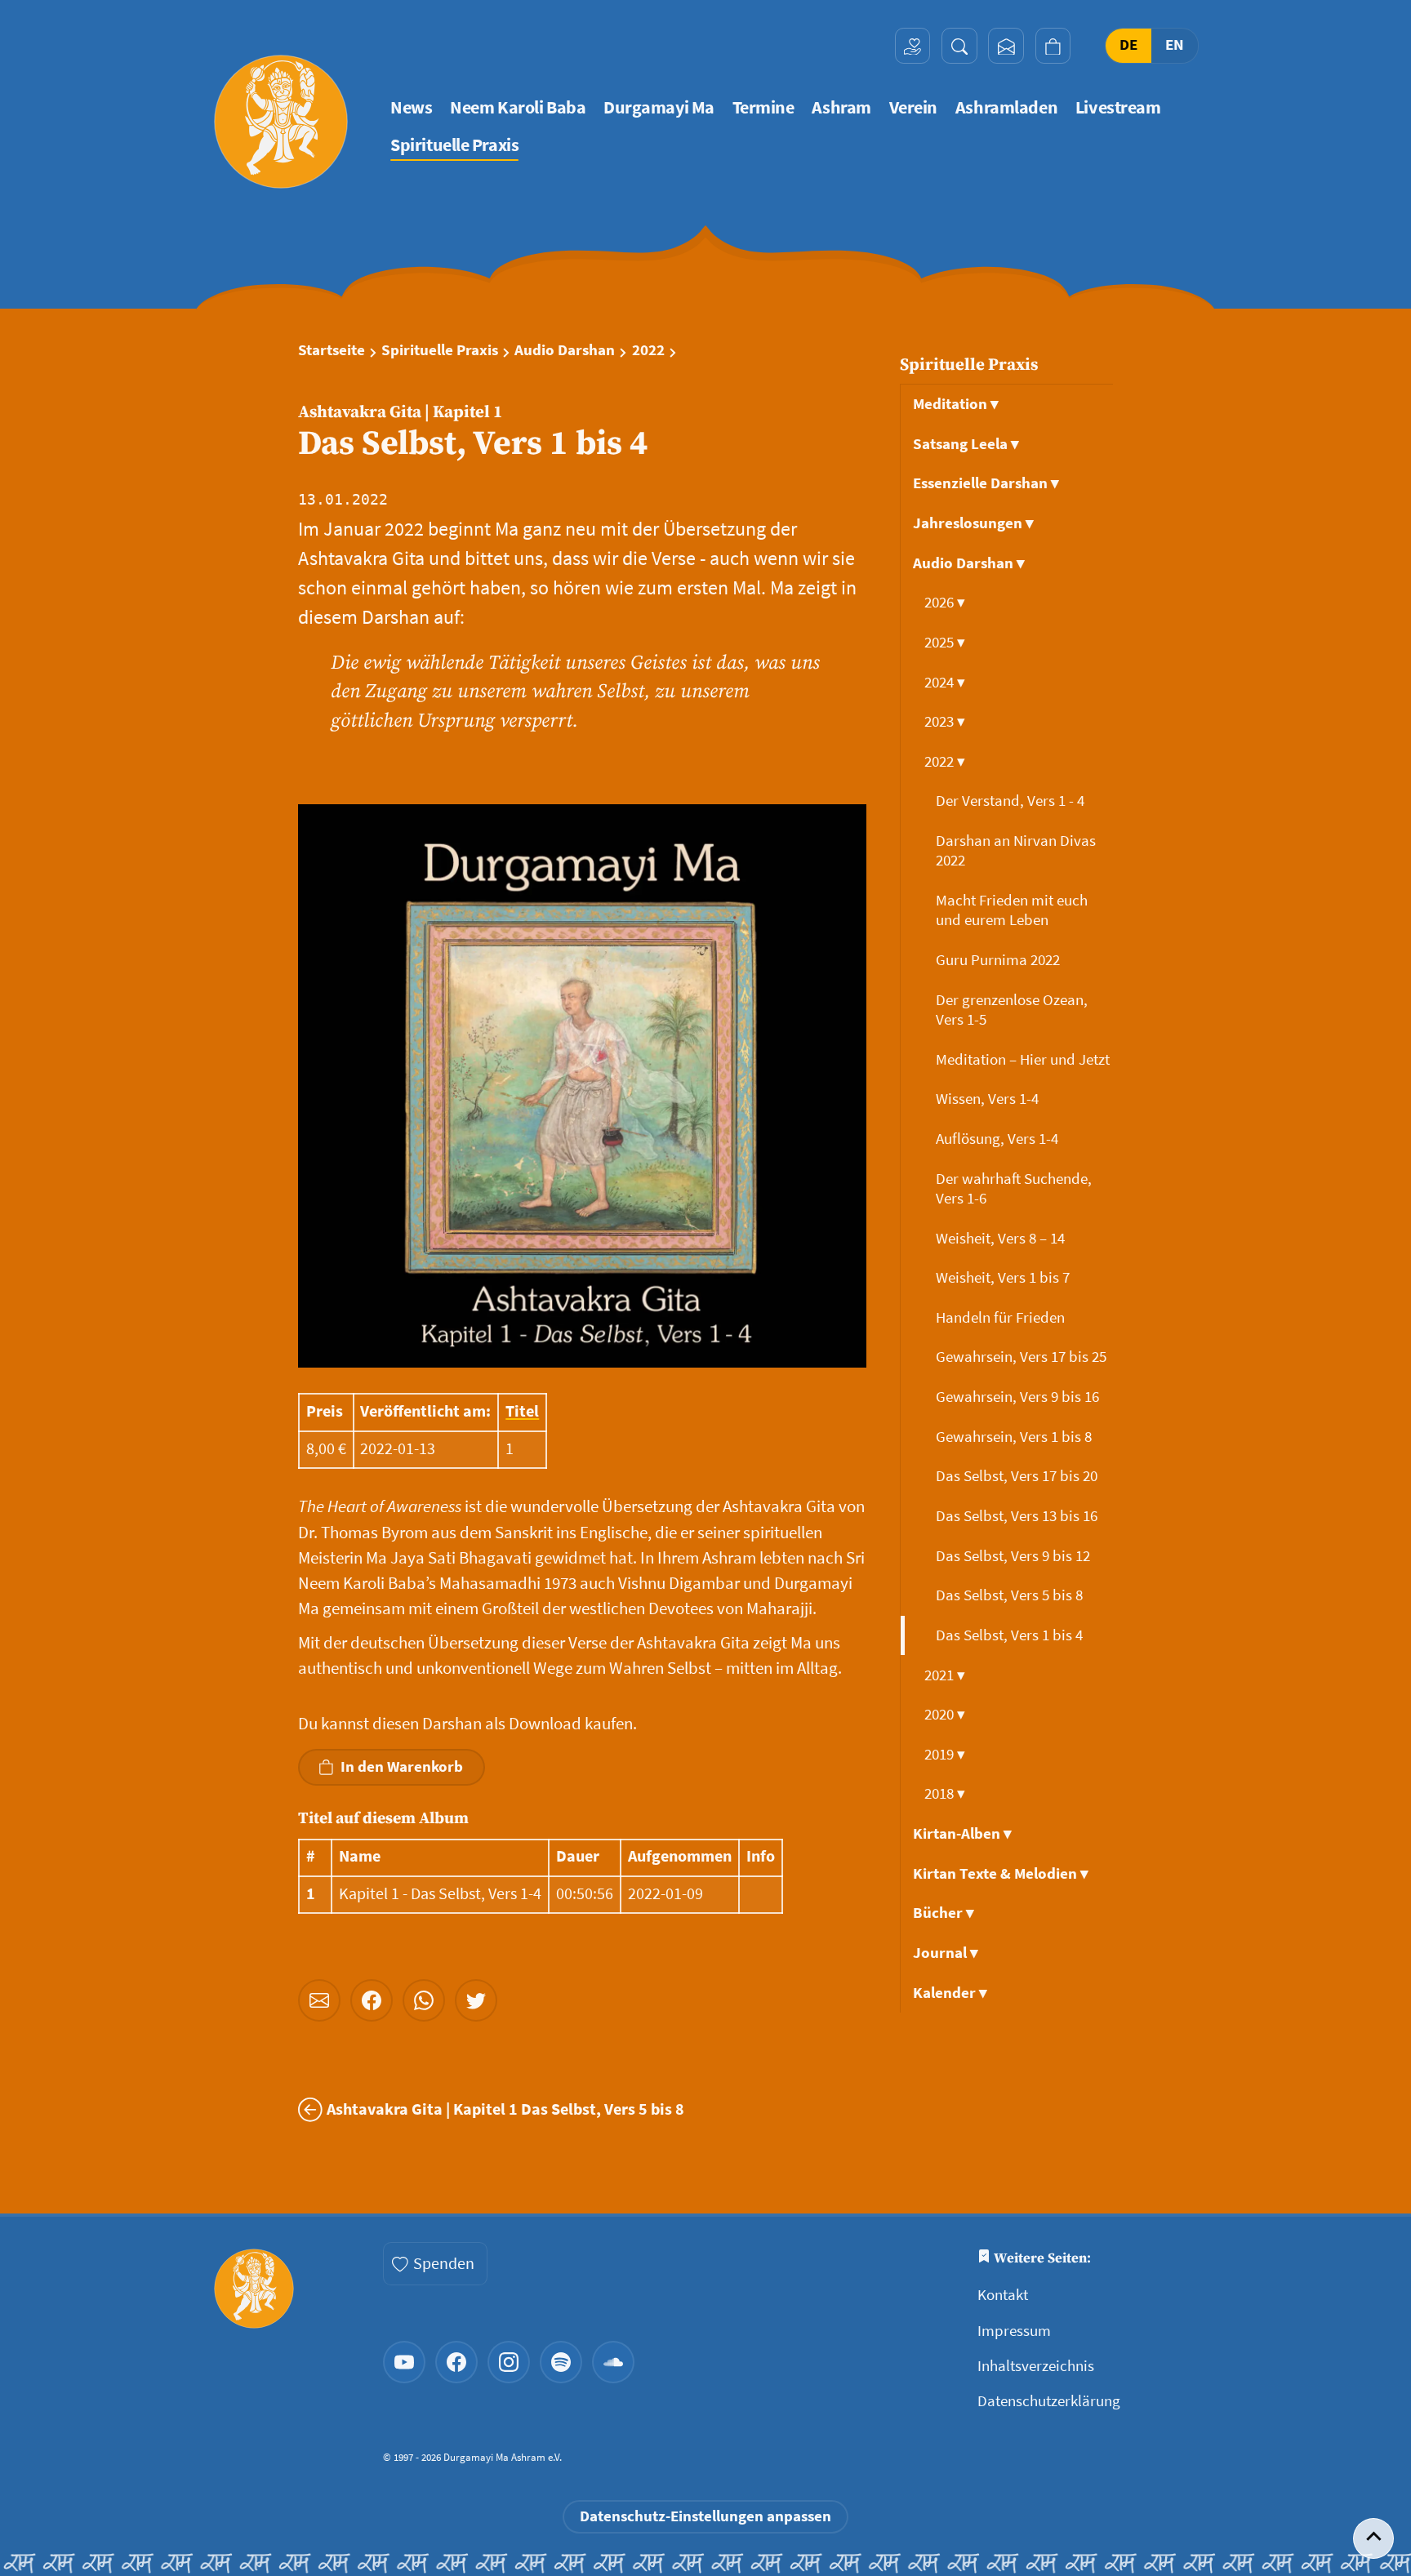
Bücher (944, 1913)
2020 (945, 1714)
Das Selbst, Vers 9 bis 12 (1015, 1556)
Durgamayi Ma (659, 107)
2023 (945, 721)
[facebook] (456, 2362)
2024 (945, 682)
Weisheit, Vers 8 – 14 (1002, 1238)
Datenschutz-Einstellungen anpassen (705, 2516)
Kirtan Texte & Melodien (1001, 1873)
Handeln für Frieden (1002, 1317)
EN (1175, 45)
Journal (946, 1953)
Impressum (1014, 2331)
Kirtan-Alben (962, 1833)
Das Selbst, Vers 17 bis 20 (1018, 1476)
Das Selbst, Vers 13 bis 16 (1018, 1516)
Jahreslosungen (973, 523)
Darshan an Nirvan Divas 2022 (1016, 850)
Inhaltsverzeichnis (1036, 2366)
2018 (945, 1793)
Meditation (956, 404)
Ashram (841, 107)
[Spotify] (561, 2362)
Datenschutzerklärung (1049, 2401)
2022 (648, 350)
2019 (945, 1754)
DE (1128, 45)
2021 (945, 1675)
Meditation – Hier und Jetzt (1024, 1059)
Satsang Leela (966, 444)
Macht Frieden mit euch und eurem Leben (1012, 910)
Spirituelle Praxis (454, 145)
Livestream (1118, 107)
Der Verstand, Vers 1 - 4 (1012, 801)
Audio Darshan (565, 350)
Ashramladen (1006, 107)
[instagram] (509, 2362)
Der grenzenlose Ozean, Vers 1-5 (1012, 1010)
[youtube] (404, 2362)
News (411, 107)
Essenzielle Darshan (986, 483)
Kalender (950, 1993)
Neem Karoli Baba (518, 107)
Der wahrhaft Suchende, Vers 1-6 (1014, 1188)
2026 (945, 602)
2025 (945, 642)
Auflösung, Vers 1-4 (999, 1139)
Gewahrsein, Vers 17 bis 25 (1023, 1357)
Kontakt (1003, 2295)
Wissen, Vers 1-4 (989, 1099)
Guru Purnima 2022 (999, 960)
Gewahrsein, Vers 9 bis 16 (1019, 1397)
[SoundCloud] (613, 2362)
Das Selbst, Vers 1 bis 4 (1011, 1635)
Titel (522, 1411)
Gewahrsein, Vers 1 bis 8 (1015, 1437)
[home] (281, 122)
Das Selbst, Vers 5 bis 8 (1011, 1595)
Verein (913, 107)
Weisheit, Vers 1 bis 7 (1004, 1277)
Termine (763, 107)
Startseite (332, 350)
